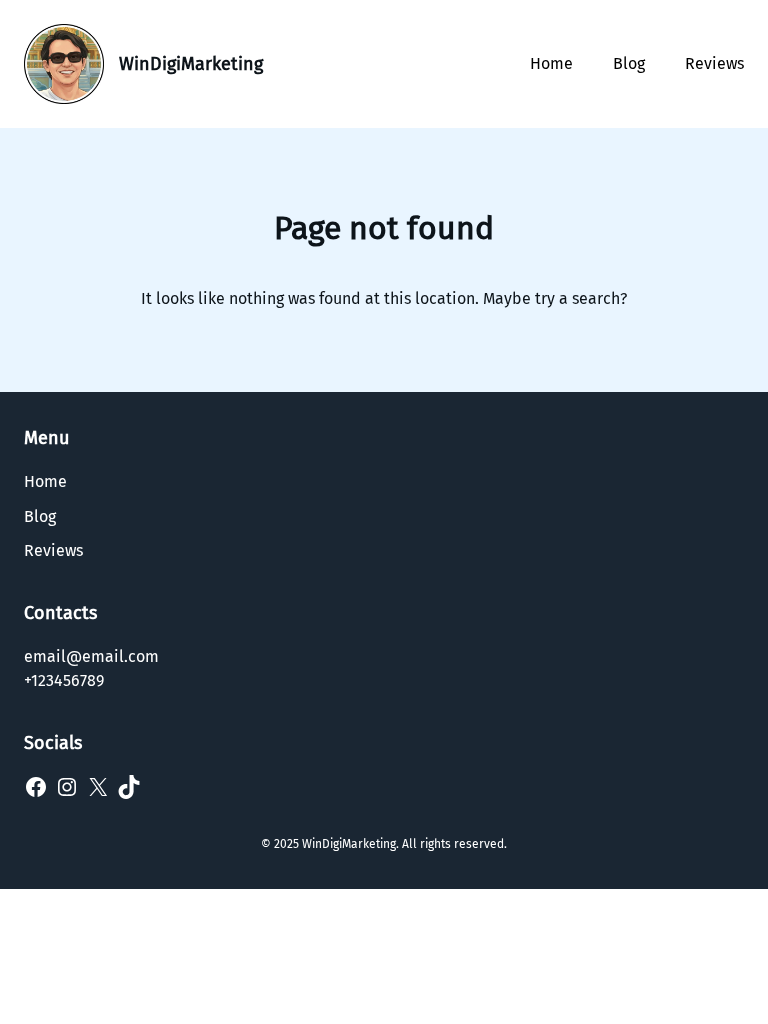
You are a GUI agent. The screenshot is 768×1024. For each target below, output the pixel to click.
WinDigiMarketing (191, 64)
